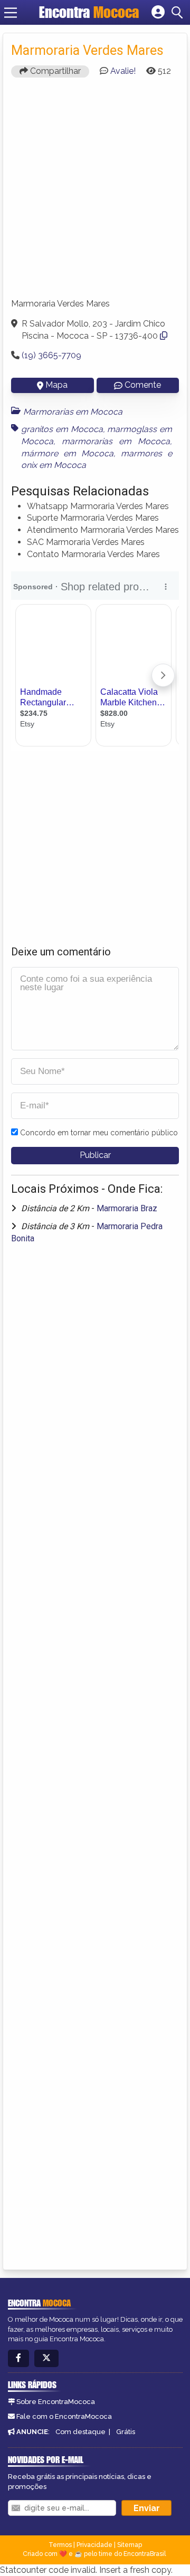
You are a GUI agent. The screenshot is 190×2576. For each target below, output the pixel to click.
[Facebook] (18, 2358)
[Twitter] (46, 2358)
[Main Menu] (11, 13)
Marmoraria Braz (127, 1208)
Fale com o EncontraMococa (64, 2416)
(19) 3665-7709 (51, 355)
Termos (60, 2545)
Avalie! (123, 71)
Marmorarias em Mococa (73, 412)
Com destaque (80, 2432)
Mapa (56, 385)
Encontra (89, 12)
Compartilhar (54, 71)
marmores (141, 453)
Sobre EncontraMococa (56, 2402)
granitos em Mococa (62, 429)
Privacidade (94, 2545)
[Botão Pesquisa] (179, 13)
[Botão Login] (158, 13)
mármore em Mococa (67, 453)
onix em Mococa (54, 465)
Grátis (126, 2432)
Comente (143, 385)
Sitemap (130, 2545)
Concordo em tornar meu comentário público (99, 1133)
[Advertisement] (95, 193)
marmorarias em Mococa (116, 441)
